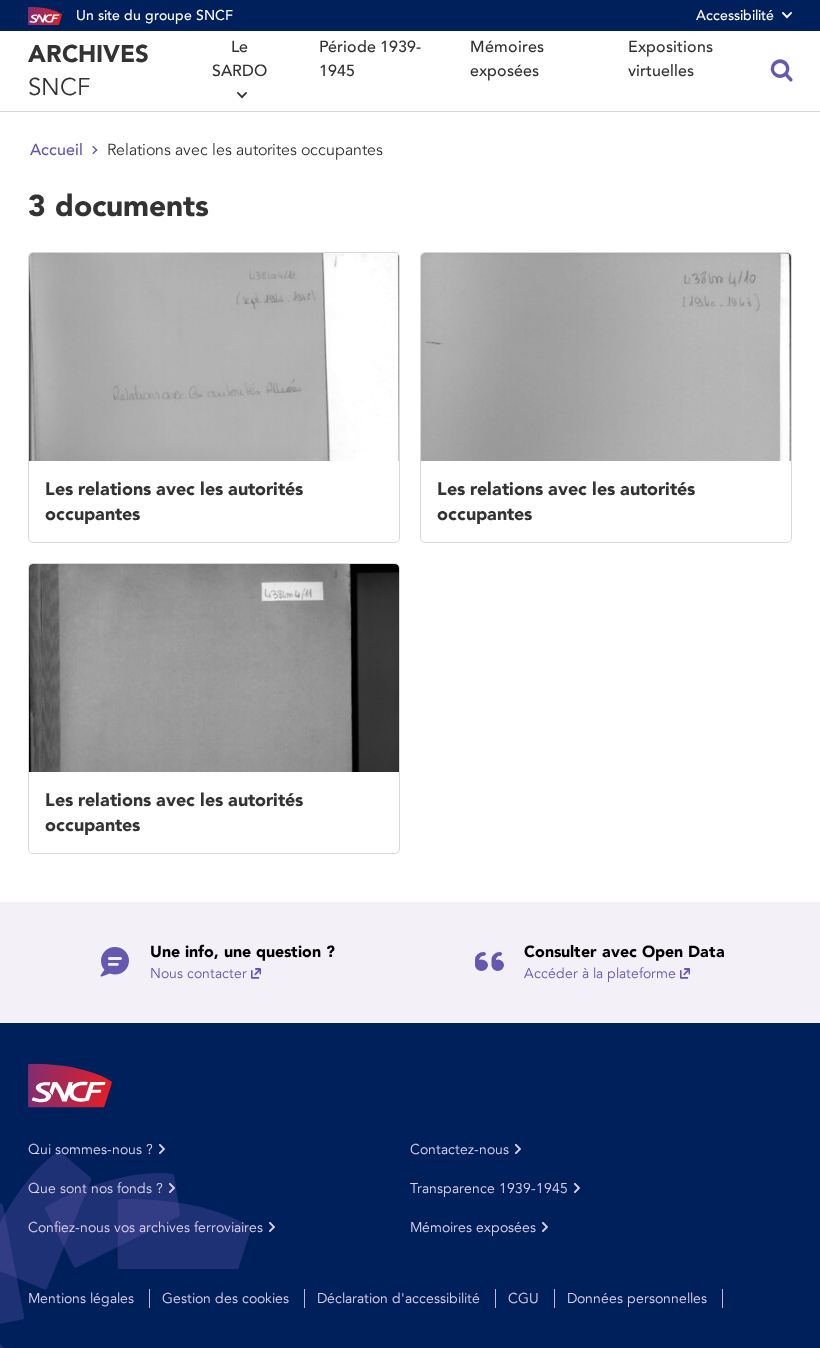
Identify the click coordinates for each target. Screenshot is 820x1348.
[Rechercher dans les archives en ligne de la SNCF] (782, 71)
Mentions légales (81, 1298)
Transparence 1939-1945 (489, 1188)
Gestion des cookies (225, 1298)
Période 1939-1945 (370, 59)
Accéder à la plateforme (600, 973)
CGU (523, 1298)
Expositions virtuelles (670, 59)
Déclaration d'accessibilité (398, 1298)
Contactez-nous (459, 1149)
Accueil (56, 150)
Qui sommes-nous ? (90, 1149)
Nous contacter (198, 973)
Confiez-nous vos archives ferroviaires (145, 1227)
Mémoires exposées (507, 59)
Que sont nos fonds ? (95, 1188)
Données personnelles (637, 1298)
